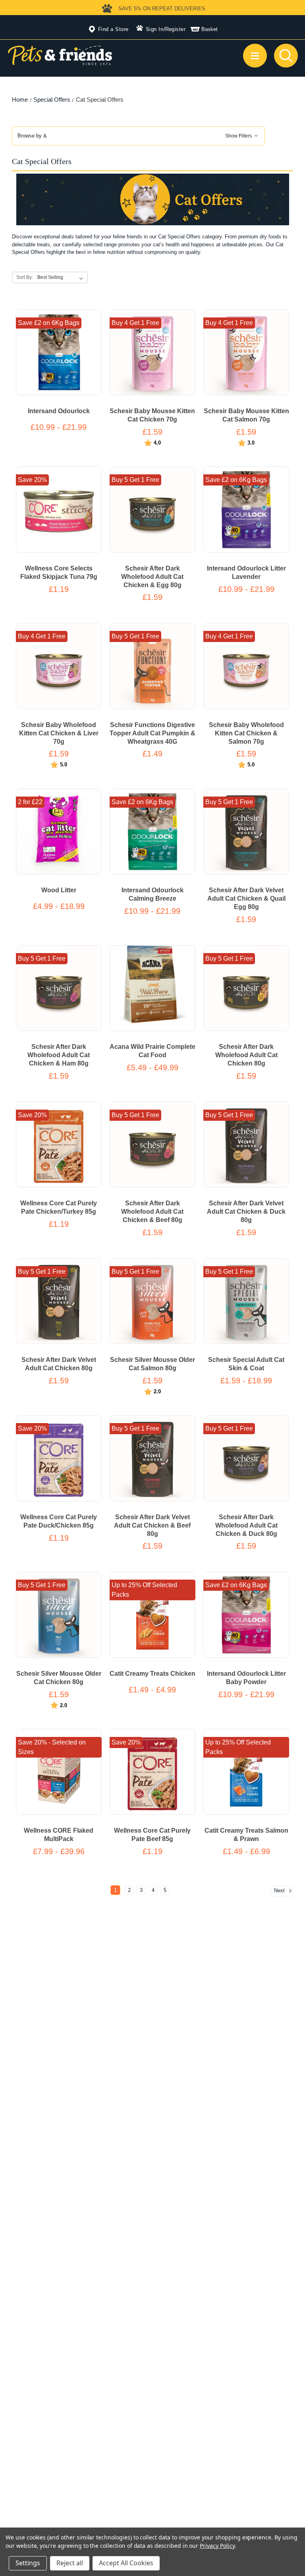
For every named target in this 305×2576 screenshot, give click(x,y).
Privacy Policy (217, 2546)
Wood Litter (59, 890)
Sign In (155, 29)
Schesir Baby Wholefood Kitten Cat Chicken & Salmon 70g (246, 733)
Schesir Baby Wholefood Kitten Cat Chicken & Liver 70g (59, 733)
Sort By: (25, 277)
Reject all (70, 2563)
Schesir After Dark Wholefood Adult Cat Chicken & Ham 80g (59, 1055)
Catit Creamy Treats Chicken (152, 1674)
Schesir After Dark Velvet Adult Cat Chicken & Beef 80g (152, 1525)
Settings (28, 2563)
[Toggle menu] (255, 56)
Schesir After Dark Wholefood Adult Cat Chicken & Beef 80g (152, 1212)
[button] (139, 136)
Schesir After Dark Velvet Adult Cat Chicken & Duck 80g (246, 1212)
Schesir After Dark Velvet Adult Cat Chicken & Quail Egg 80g (246, 898)
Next (280, 1890)
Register (176, 29)
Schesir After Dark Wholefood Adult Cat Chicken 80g (246, 1055)
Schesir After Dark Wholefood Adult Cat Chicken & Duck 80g (246, 1525)
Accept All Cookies (126, 2563)
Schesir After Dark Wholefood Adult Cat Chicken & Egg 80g (152, 577)
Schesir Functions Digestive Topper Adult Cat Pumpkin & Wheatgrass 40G (152, 733)
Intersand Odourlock (59, 411)
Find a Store (113, 29)
